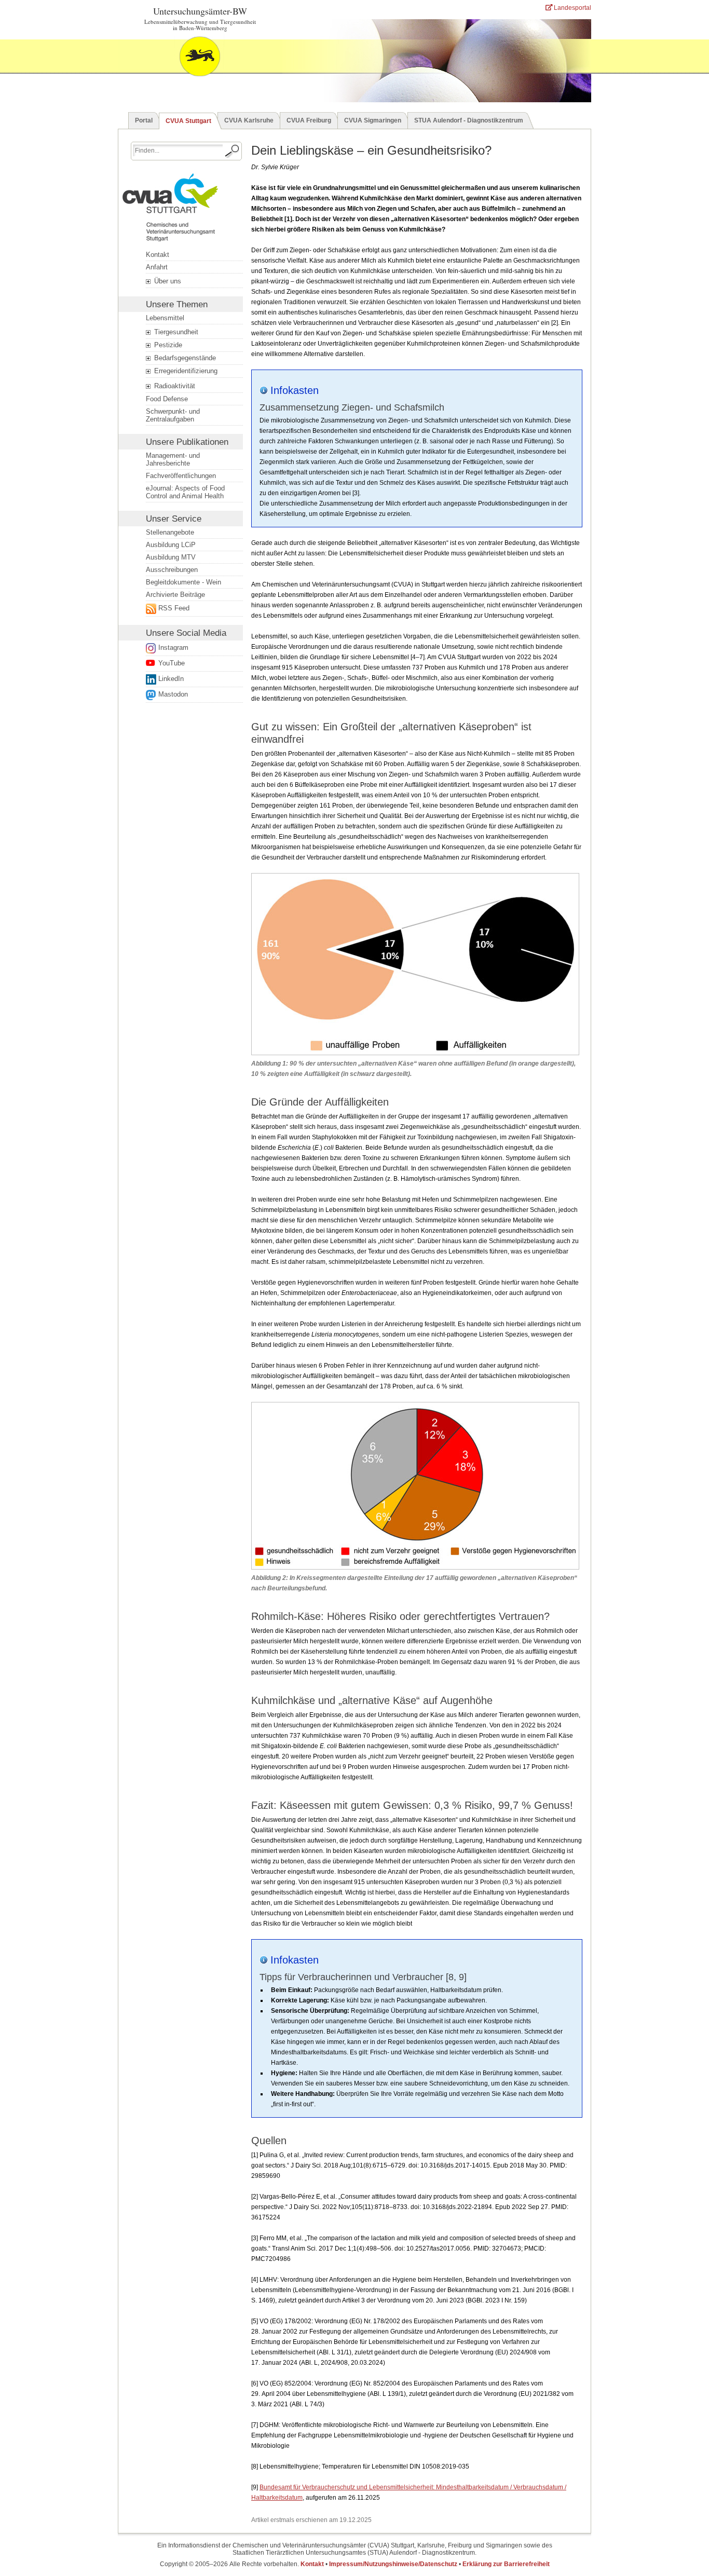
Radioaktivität (174, 386)
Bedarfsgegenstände (184, 358)
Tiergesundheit (175, 332)
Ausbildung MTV (171, 557)
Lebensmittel (165, 318)
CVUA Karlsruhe (249, 120)
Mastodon (173, 694)
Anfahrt (157, 267)
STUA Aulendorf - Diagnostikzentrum (469, 120)
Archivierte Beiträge (175, 595)
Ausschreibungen (172, 570)
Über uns (167, 281)
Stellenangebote (170, 532)
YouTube (172, 663)
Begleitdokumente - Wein (183, 582)
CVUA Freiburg (309, 120)
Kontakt (158, 255)
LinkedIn (171, 679)
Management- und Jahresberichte (173, 459)
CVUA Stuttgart (188, 121)
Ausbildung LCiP (171, 545)
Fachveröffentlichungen (181, 476)
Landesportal (572, 8)
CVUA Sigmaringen (373, 120)
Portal (144, 120)
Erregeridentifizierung (185, 371)
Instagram (173, 648)
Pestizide (167, 345)
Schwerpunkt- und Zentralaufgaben (173, 415)
